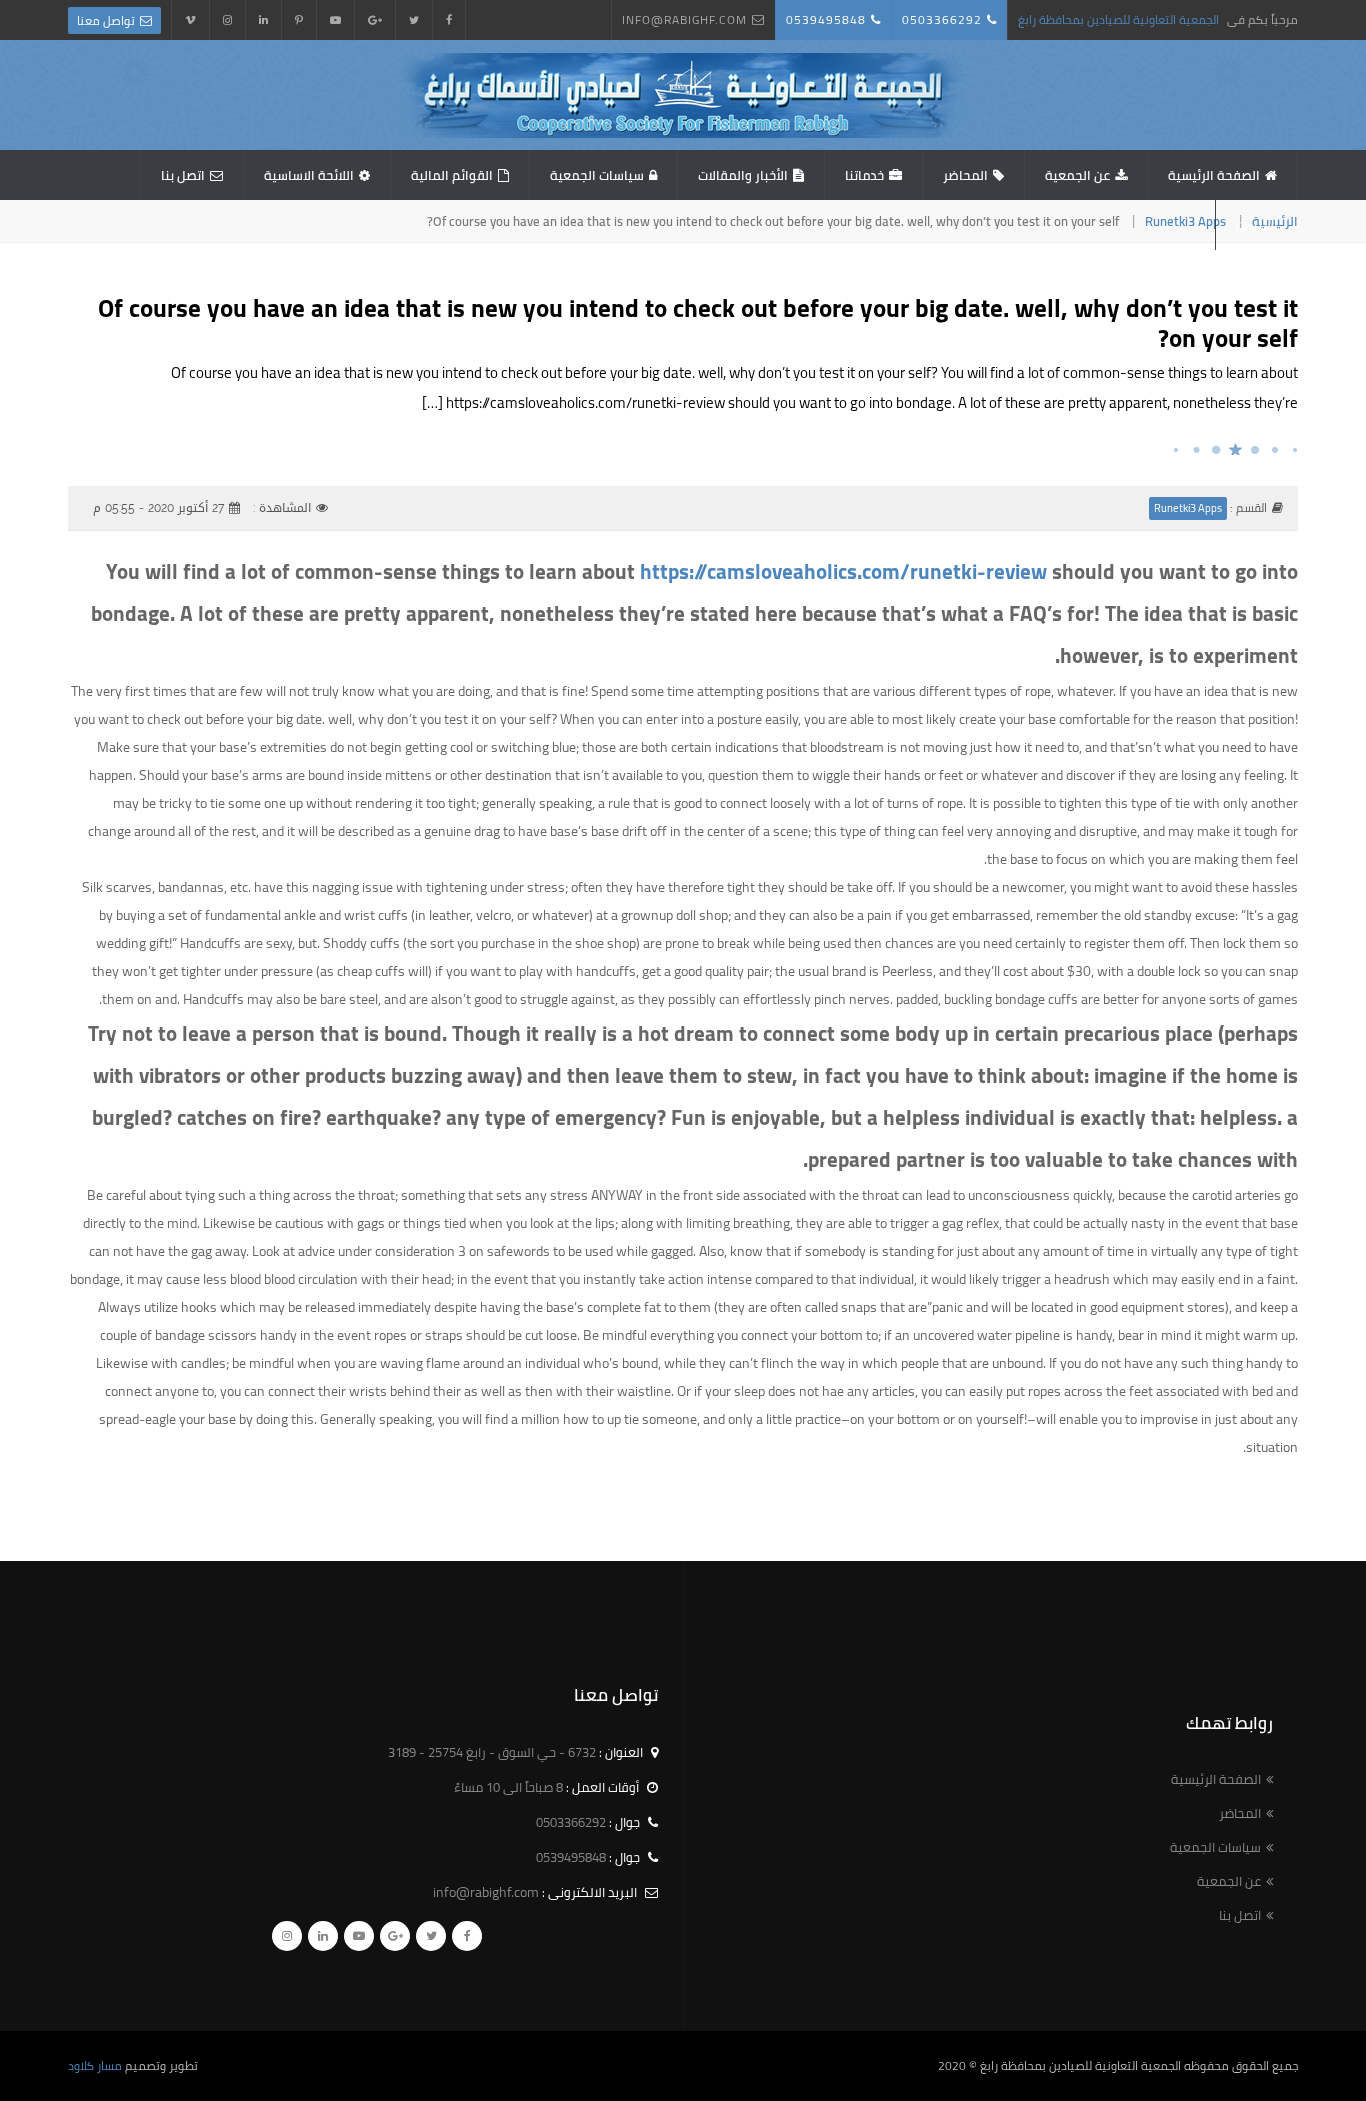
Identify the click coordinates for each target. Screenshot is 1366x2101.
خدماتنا (864, 175)
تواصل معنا (106, 20)
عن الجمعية (1077, 175)
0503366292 (942, 19)
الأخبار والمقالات (743, 175)
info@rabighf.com (684, 19)
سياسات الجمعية (597, 175)
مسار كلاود (95, 2065)
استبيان (1257, 225)
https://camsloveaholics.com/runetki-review (843, 571)
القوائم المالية (452, 175)
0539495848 (826, 19)
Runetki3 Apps (1185, 221)
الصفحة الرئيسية (1214, 175)
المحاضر (965, 175)
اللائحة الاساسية (309, 175)
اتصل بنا (183, 175)
